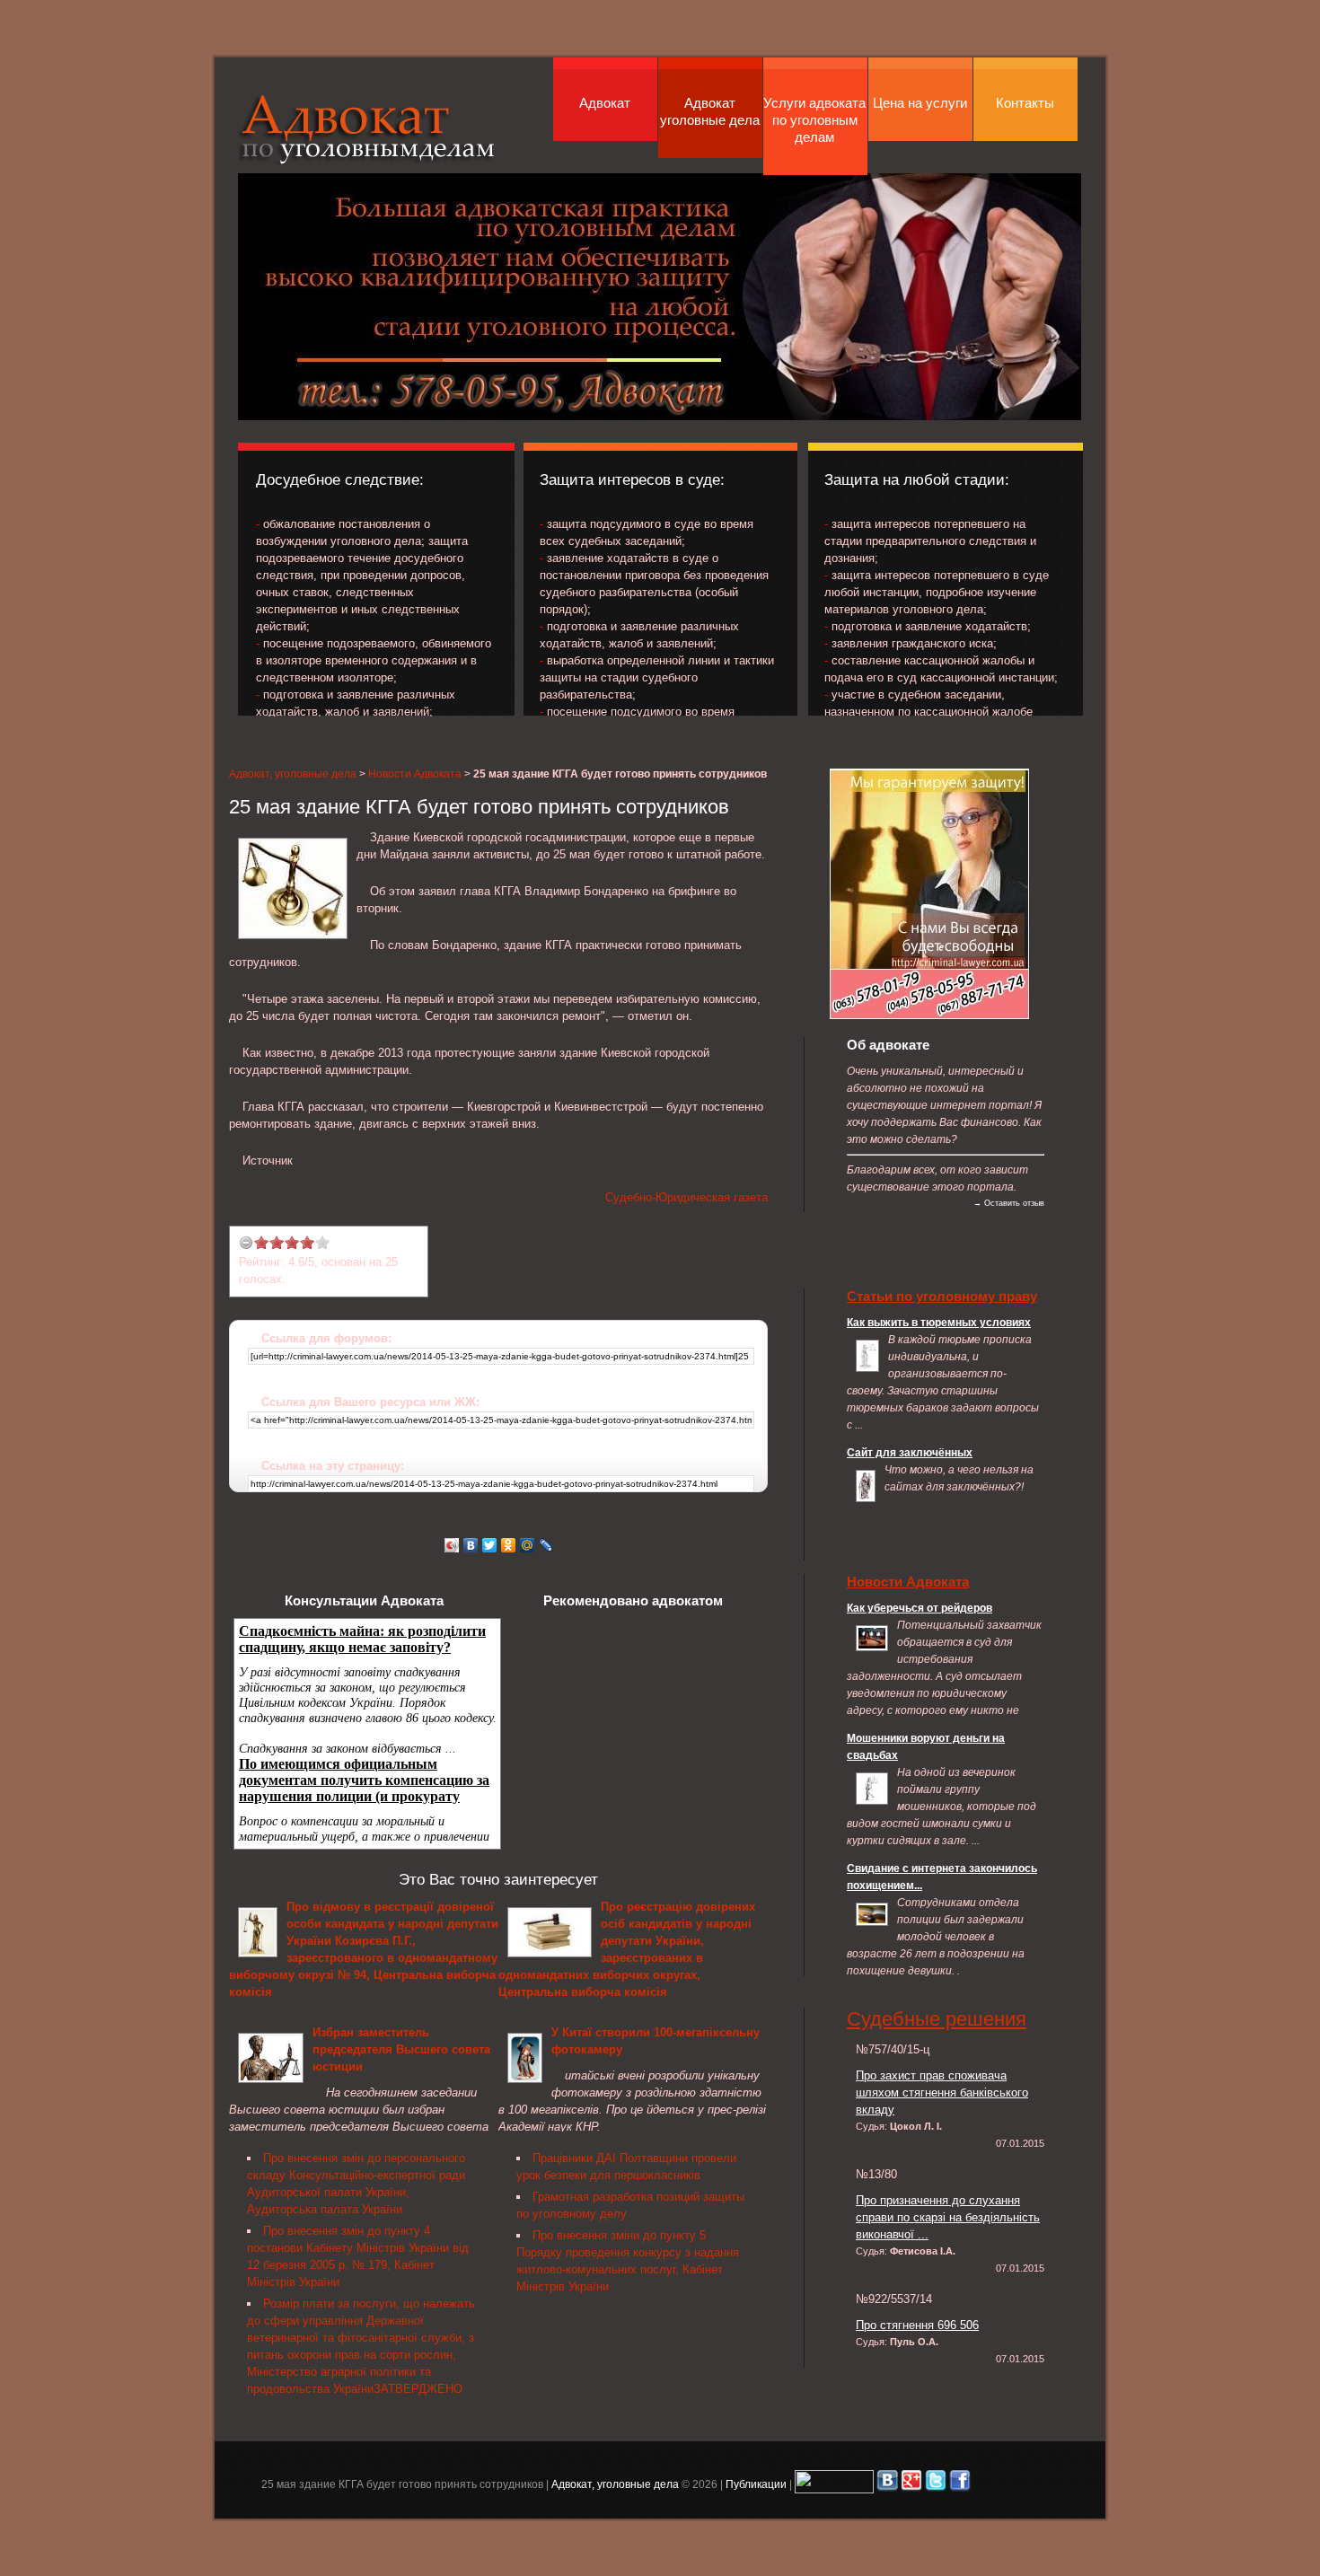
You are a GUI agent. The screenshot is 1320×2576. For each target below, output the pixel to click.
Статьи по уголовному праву (942, 1296)
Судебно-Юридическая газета (686, 1197)
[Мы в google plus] (911, 2484)
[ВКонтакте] (471, 1545)
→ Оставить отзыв (1009, 1203)
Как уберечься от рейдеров (920, 1608)
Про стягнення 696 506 (917, 2325)
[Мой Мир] (528, 1545)
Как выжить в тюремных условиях (939, 1322)
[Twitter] (490, 1545)
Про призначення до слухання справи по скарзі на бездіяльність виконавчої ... (948, 2217)
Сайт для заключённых (910, 1452)
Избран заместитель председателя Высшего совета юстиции (401, 2049)
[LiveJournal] (546, 1545)
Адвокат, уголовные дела (367, 129)
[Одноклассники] (509, 1545)
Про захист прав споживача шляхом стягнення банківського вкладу (942, 2092)
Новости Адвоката (415, 774)
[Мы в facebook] (960, 2484)
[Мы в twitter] (936, 2484)
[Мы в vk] (887, 2484)
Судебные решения (937, 2019)
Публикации (756, 2484)
